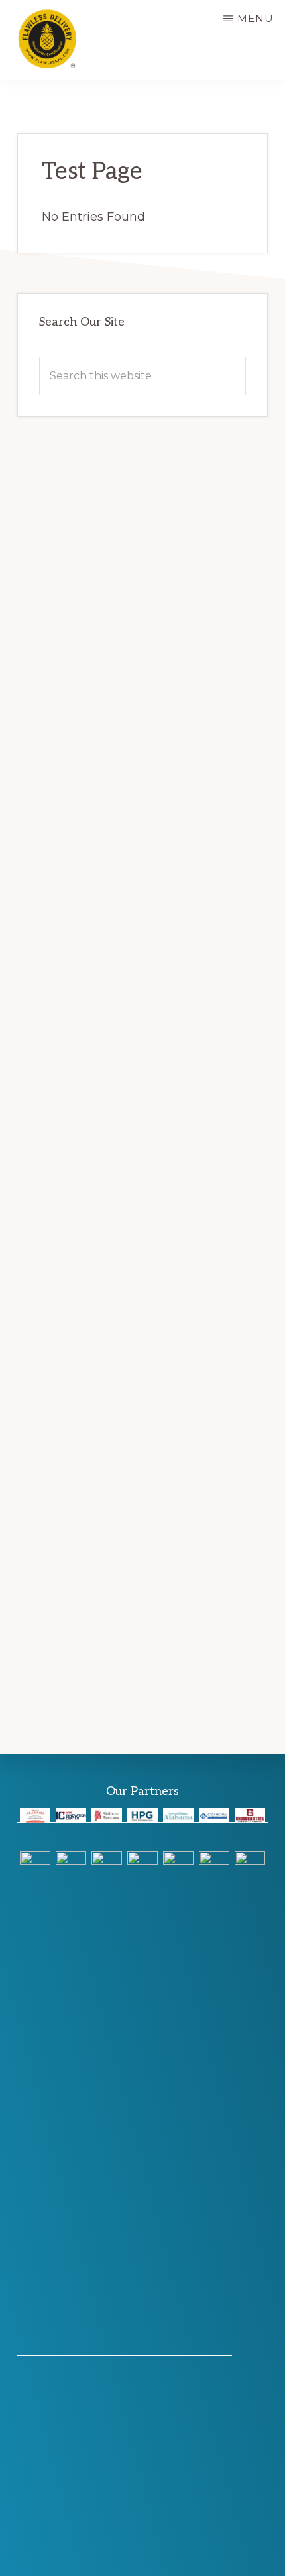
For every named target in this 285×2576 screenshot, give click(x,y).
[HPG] (142, 1815)
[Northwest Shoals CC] (107, 2348)
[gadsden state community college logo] (250, 1815)
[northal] (35, 1815)
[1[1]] (35, 2348)
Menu (256, 18)
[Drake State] (142, 2348)
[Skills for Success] (107, 1815)
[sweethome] (178, 1815)
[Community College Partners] (71, 1815)
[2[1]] (71, 2348)
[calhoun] (214, 1815)
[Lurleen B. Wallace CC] (178, 2348)
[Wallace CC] (214, 2348)
